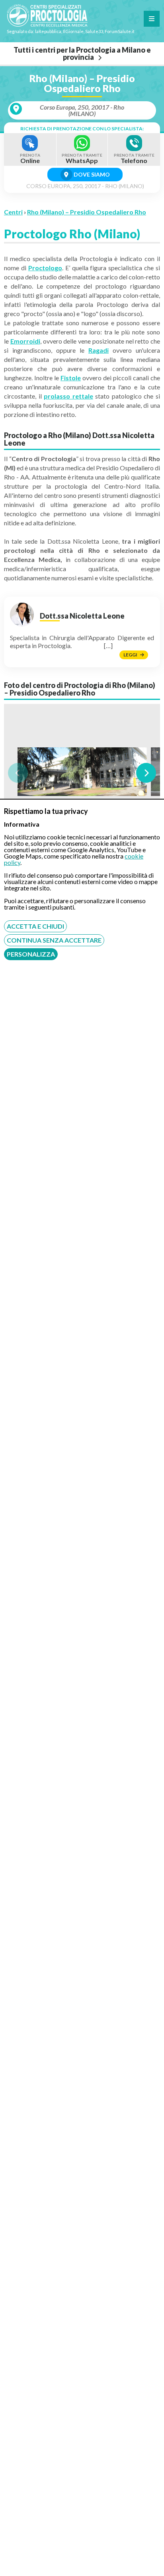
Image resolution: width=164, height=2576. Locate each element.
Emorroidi (25, 341)
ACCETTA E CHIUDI (35, 926)
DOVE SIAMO (91, 174)
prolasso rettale (68, 396)
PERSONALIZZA (31, 954)
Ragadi (99, 350)
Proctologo (45, 268)
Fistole (71, 378)
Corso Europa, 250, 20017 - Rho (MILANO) (82, 110)
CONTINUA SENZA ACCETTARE (54, 940)
